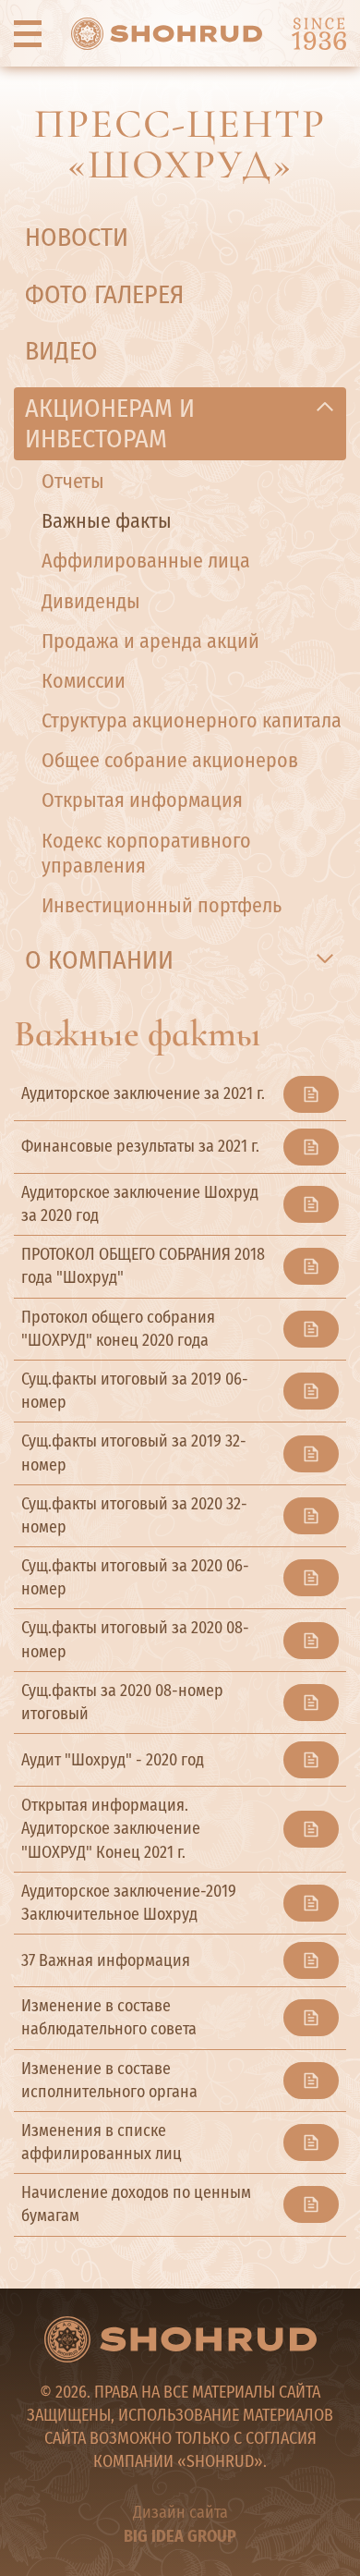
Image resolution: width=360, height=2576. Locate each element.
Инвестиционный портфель (162, 905)
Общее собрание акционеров (170, 760)
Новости (77, 237)
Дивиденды (91, 601)
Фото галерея (104, 294)
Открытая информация (142, 800)
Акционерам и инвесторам (110, 424)
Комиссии (84, 681)
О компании (99, 960)
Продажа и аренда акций (150, 641)
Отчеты (73, 481)
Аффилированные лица (146, 561)
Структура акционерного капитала (192, 720)
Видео (61, 351)
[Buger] (28, 33)
